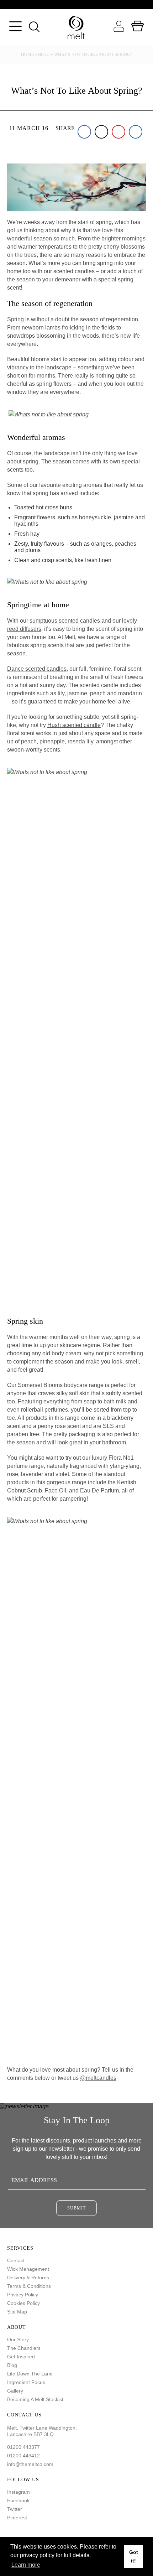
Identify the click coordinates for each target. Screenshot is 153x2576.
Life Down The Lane (30, 2374)
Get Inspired (21, 2357)
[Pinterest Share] (118, 132)
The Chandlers (24, 2348)
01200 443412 (23, 2456)
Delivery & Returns (28, 2278)
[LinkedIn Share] (136, 132)
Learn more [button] (26, 2565)
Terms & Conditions (29, 2286)
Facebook (18, 2500)
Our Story (18, 2339)
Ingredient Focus (26, 2382)
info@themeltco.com (30, 2464)
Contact (16, 2260)
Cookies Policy (23, 2303)
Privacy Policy (23, 2295)
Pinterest (17, 2518)
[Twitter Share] (101, 132)
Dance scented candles (37, 669)
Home (27, 54)
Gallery (15, 2391)
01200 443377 (23, 2447)
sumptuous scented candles (65, 621)
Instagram (19, 2492)
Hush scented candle (74, 725)
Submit (76, 2208)
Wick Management (28, 2269)
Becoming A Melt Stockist (35, 2399)
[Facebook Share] (84, 132)
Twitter (15, 2509)
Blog (44, 54)
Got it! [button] (134, 2556)
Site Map (17, 2312)
